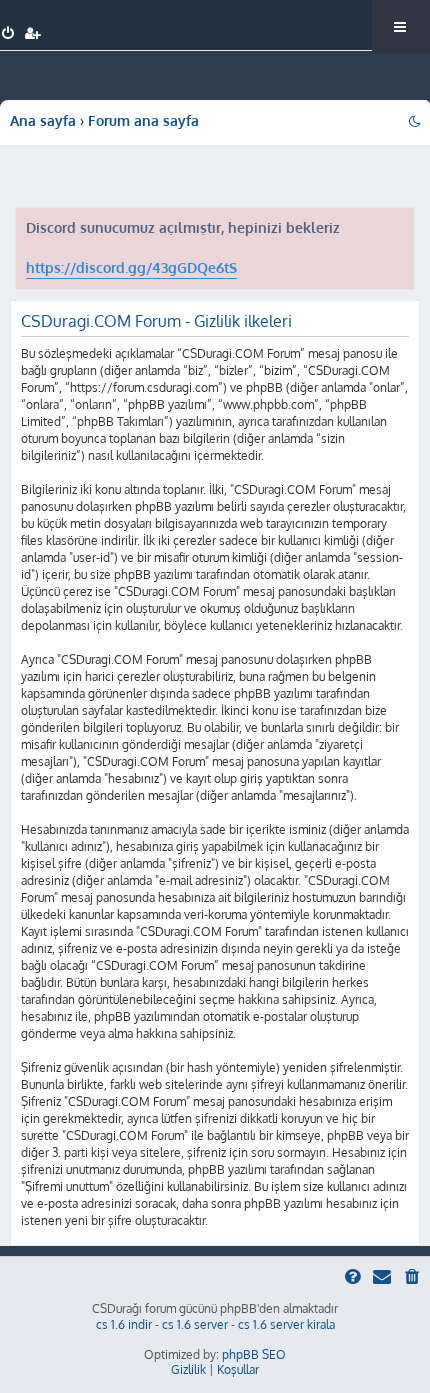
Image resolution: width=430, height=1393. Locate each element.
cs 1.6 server (195, 1324)
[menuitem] (8, 34)
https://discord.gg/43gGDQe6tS (131, 267)
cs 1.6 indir (124, 1324)
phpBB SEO (254, 1354)
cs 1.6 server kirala (286, 1324)
